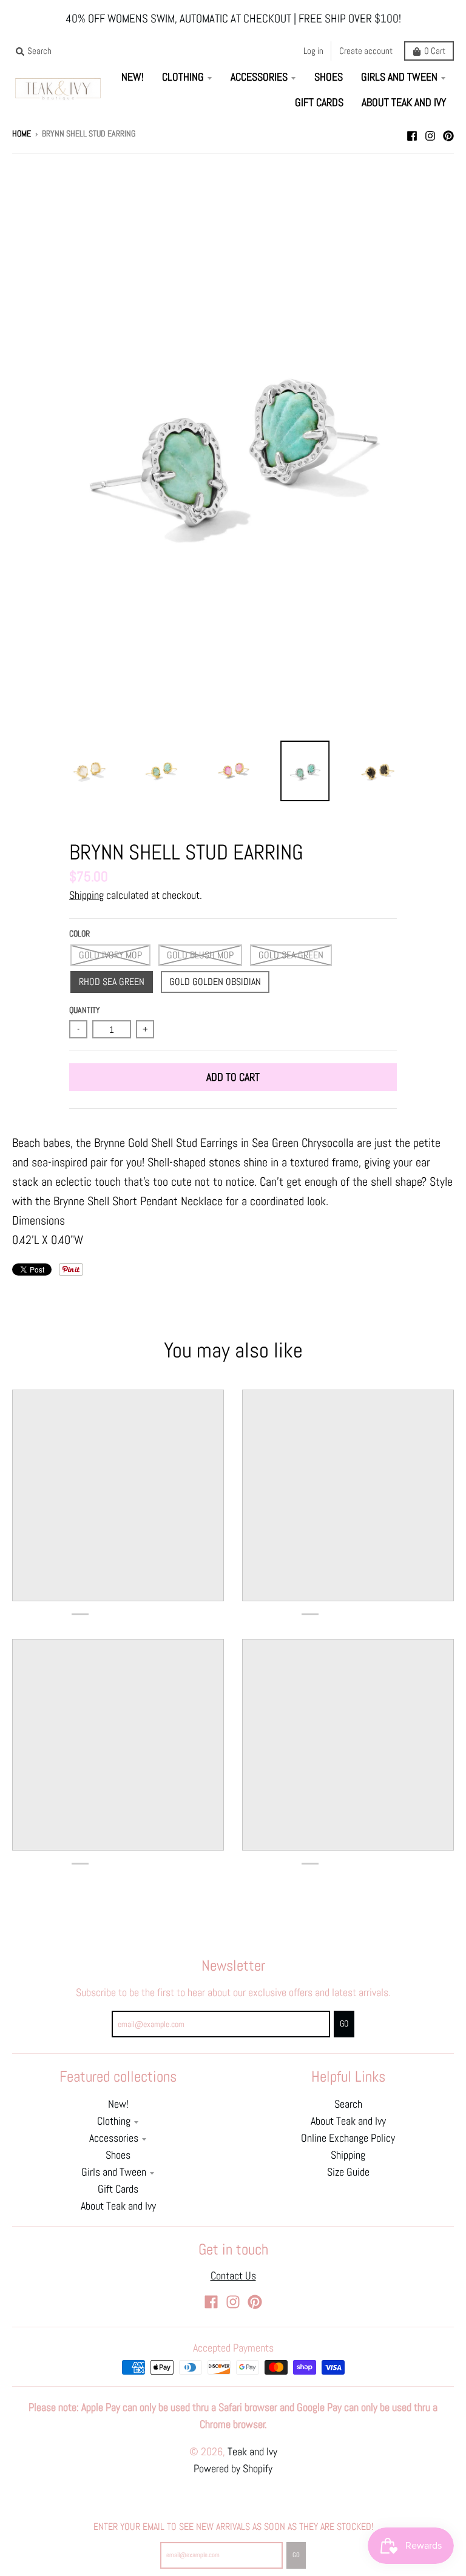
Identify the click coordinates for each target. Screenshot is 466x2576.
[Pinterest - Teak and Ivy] (448, 133)
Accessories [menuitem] (259, 77)
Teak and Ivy (252, 2452)
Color (79, 934)
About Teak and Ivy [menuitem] (404, 103)
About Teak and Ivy (118, 2206)
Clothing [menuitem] (183, 77)
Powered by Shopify (233, 2469)
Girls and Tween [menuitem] (399, 77)
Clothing (114, 2121)
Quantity (85, 1010)
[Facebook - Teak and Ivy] (412, 133)
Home (22, 134)
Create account (366, 51)
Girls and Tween (114, 2172)
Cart (435, 51)
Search (348, 2104)
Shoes (118, 2155)
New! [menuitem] (133, 77)
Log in (313, 51)
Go (296, 2555)
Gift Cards (118, 2189)
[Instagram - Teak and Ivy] (430, 133)
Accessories (114, 2138)
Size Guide (348, 2172)
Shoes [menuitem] (329, 77)
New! (118, 2104)
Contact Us (233, 2276)
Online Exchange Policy (348, 2138)
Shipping (86, 895)
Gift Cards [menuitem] (319, 103)
